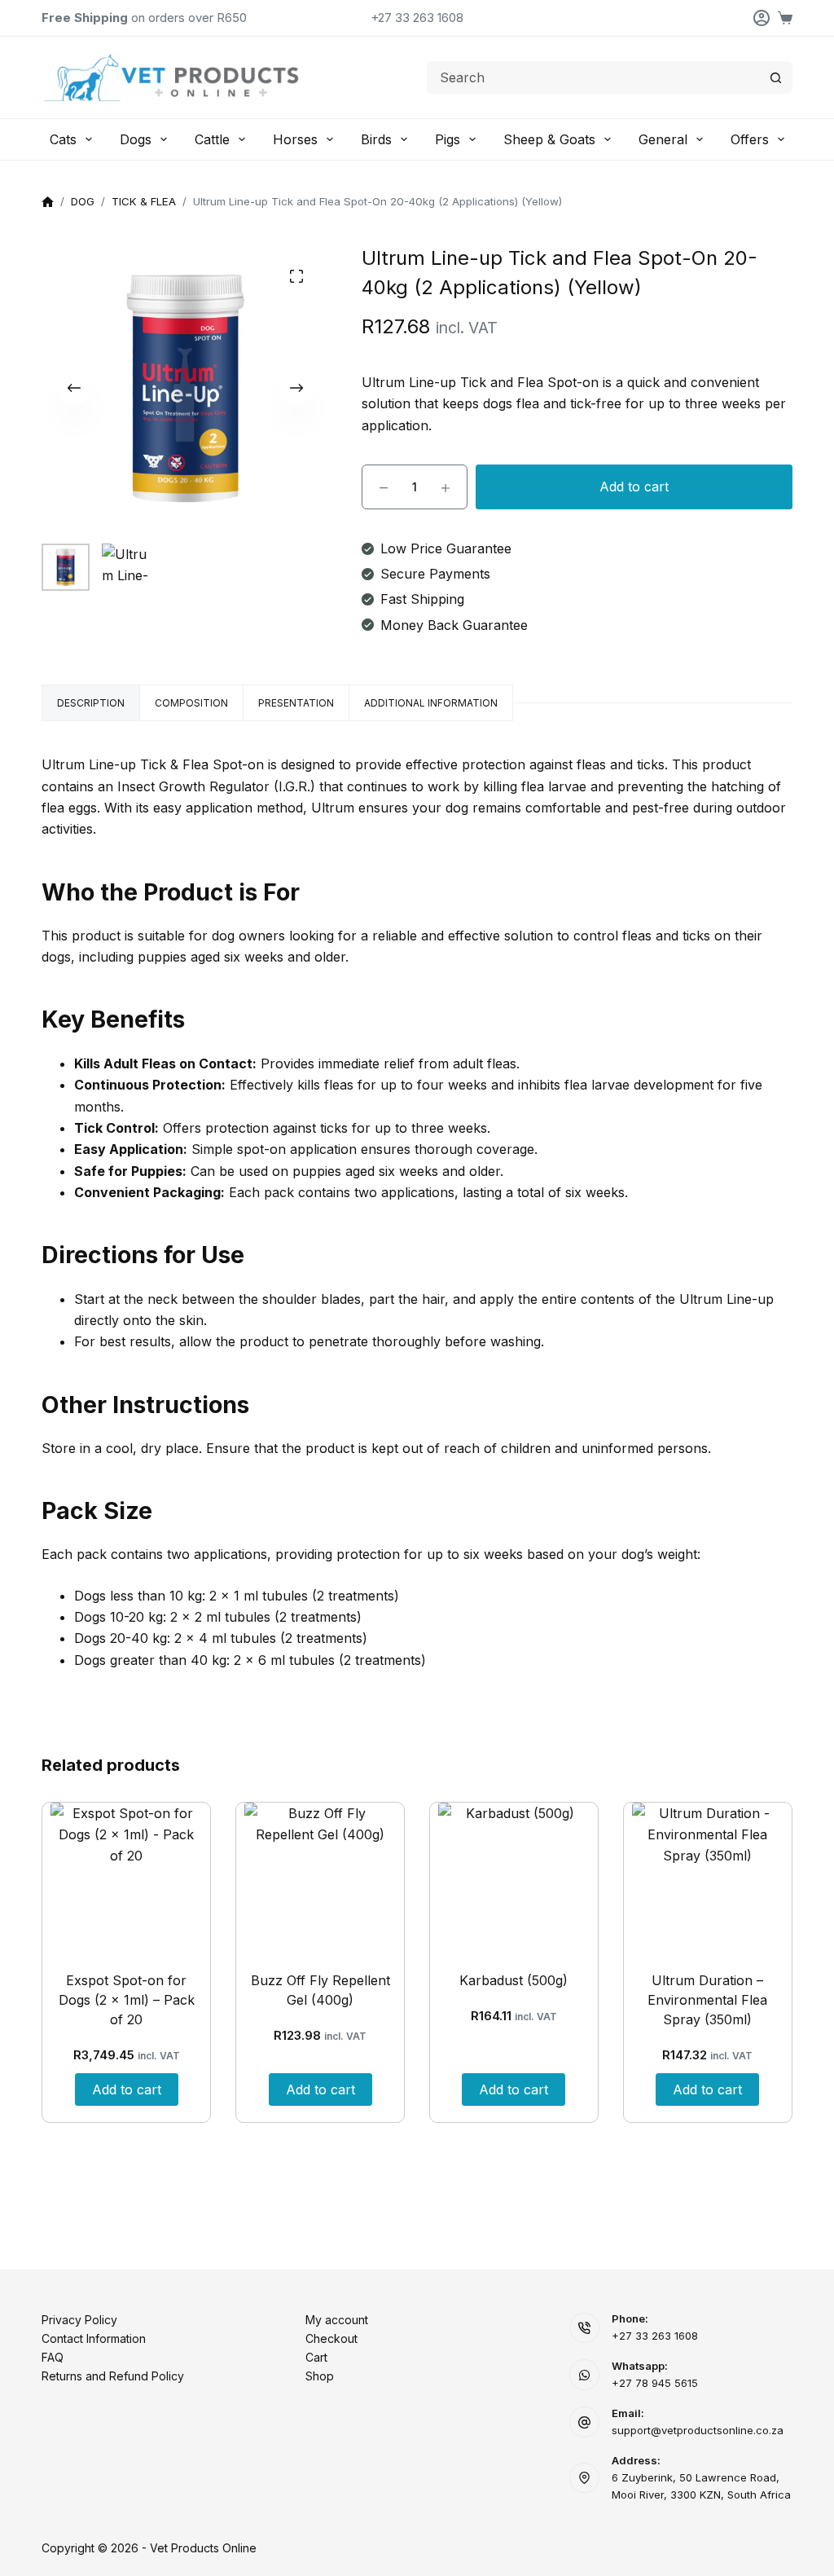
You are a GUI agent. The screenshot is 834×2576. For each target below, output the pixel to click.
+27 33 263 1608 (417, 18)
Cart (316, 2357)
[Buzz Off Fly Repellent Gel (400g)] (320, 1878)
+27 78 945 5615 (655, 2383)
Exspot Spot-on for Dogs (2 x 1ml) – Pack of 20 (127, 2000)
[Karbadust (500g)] (514, 1878)
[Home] (48, 203)
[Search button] (776, 77)
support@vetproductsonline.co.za (698, 2430)
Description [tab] (91, 703)
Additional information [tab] (431, 703)
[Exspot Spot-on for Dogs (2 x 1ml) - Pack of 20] (126, 1878)
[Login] (762, 18)
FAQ (53, 2357)
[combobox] (594, 77)
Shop (320, 2376)
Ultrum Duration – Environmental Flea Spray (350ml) (707, 2000)
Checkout (331, 2338)
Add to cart (634, 487)
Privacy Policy (79, 2320)
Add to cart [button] (127, 2089)
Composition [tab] (191, 703)
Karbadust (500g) (514, 1980)
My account (337, 2320)
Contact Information (94, 2338)
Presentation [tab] (296, 703)
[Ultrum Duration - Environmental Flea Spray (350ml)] (708, 1878)
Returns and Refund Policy (113, 2376)
